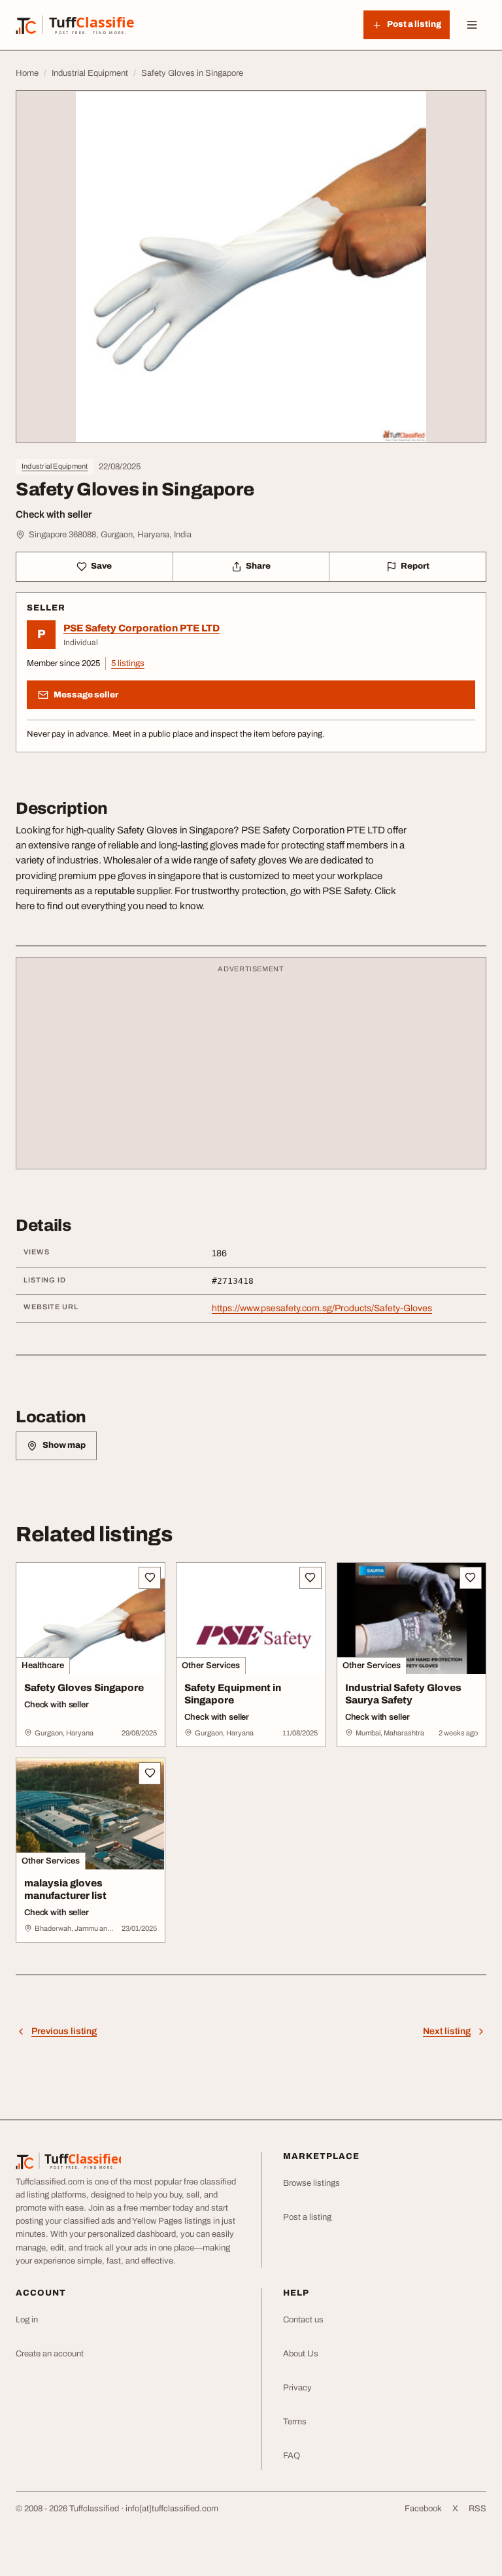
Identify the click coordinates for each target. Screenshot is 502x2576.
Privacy (297, 2388)
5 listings (128, 663)
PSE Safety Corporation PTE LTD (142, 628)
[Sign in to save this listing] (150, 1578)
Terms (295, 2422)
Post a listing (307, 2217)
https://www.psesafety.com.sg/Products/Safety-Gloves (322, 1308)
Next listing (447, 2031)
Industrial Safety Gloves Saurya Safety (403, 1694)
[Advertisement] (251, 1069)
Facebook (423, 2509)
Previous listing (64, 2031)
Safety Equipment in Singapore (233, 1694)
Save (101, 566)
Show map (64, 1445)
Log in (27, 2320)
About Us (301, 2354)
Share (258, 566)
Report (415, 566)
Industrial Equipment (55, 466)
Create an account (50, 2354)
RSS (477, 2509)
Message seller (86, 695)
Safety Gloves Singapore (84, 1688)
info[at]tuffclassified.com (172, 2509)
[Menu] (472, 25)
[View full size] (251, 267)
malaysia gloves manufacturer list (65, 1889)
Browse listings (311, 2183)
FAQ (292, 2456)
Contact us (303, 2320)
